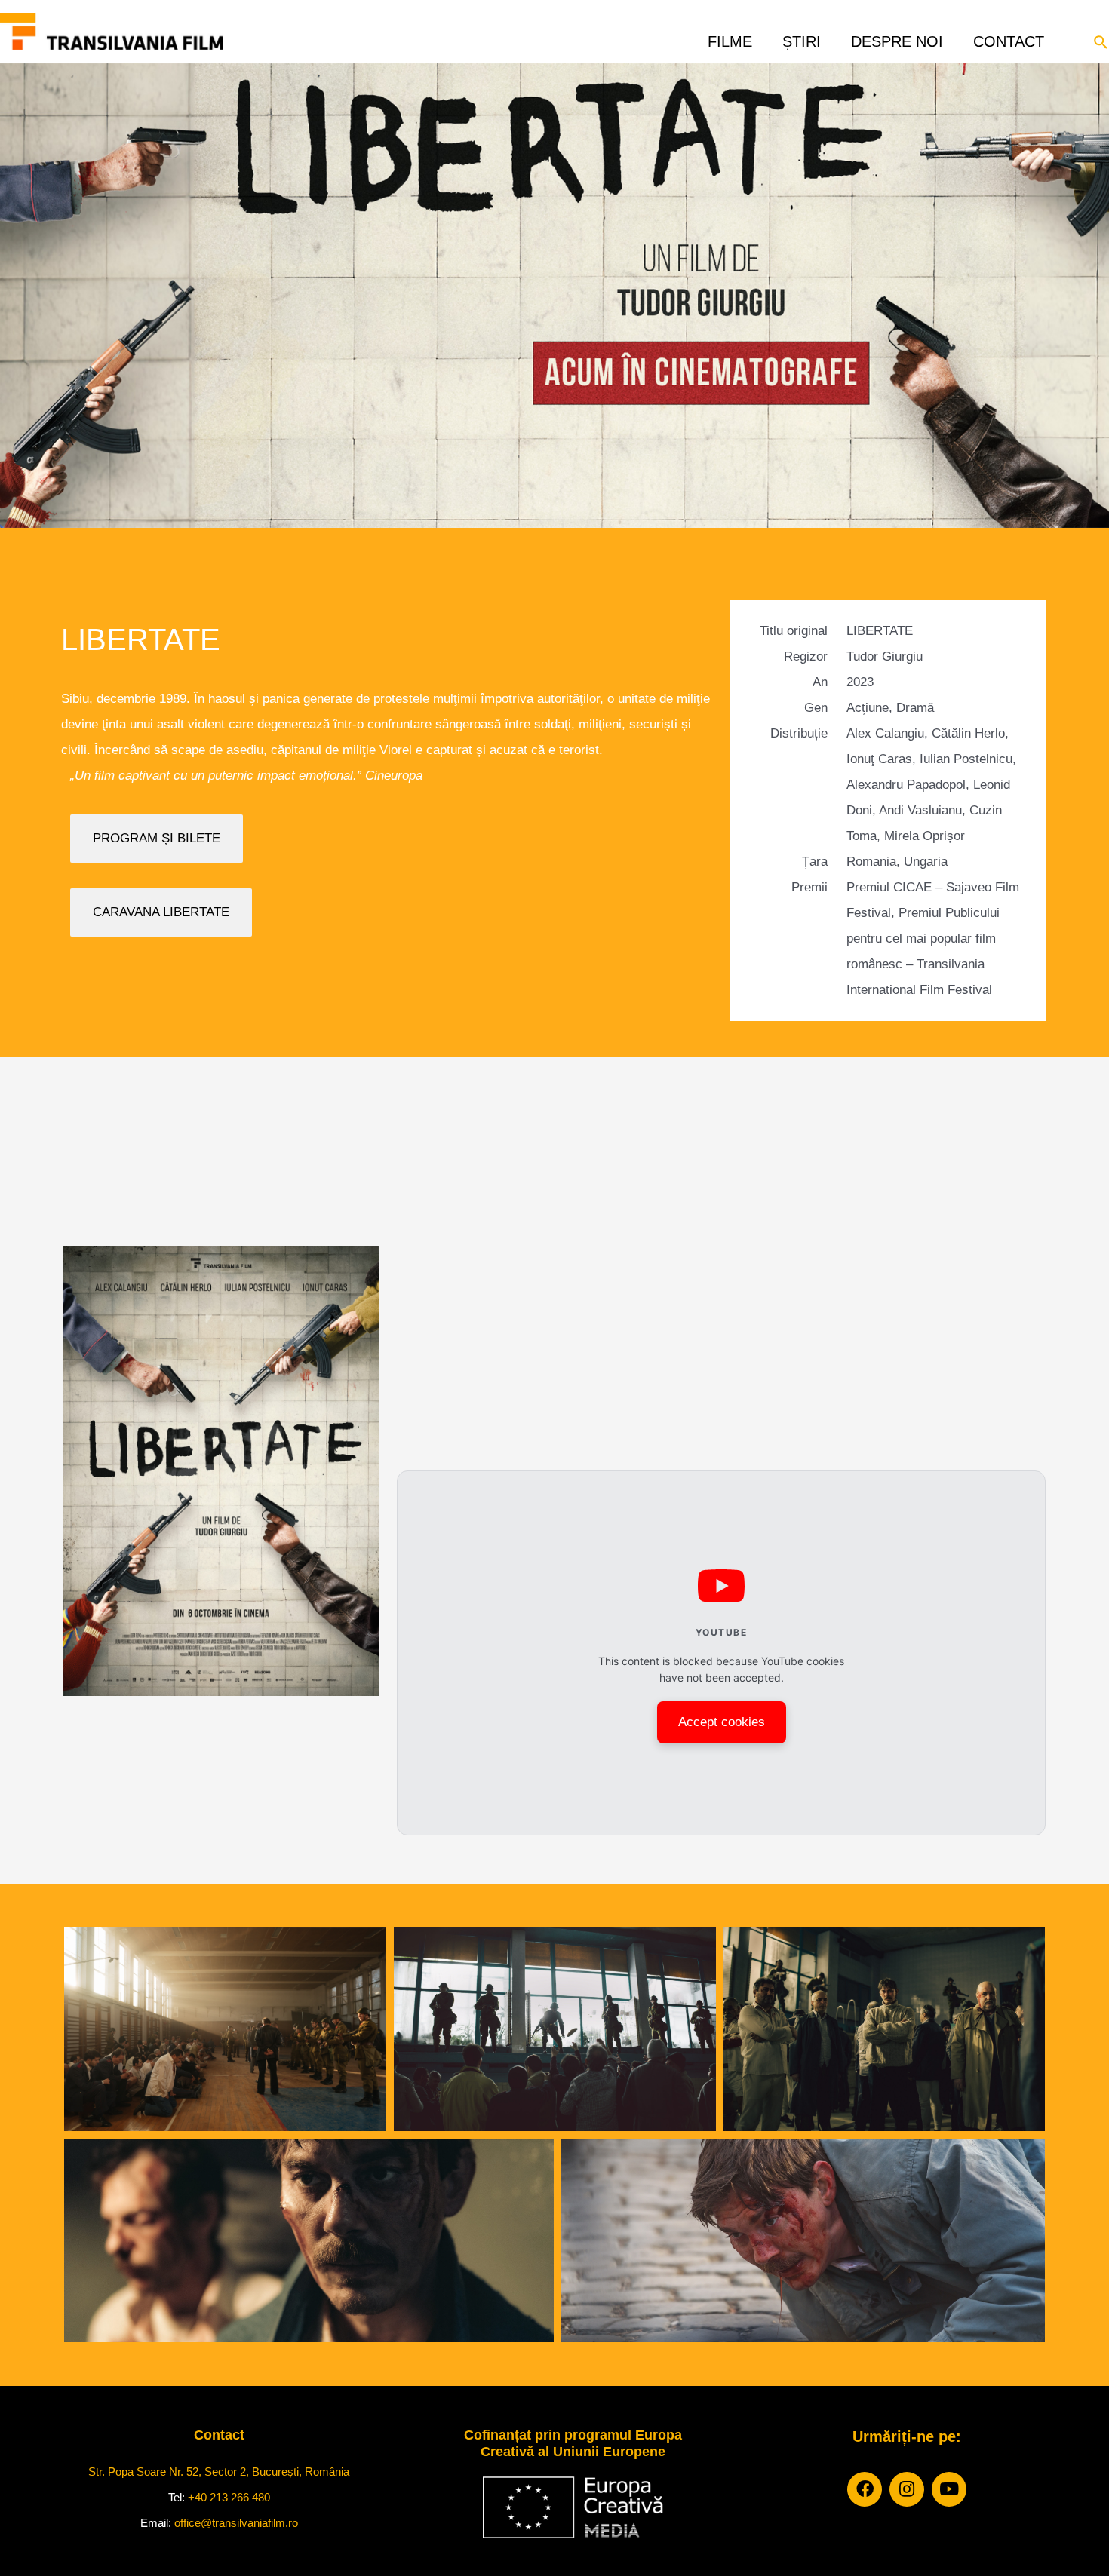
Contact (1009, 37)
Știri (802, 37)
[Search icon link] (1101, 41)
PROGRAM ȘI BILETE (157, 838)
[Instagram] (907, 2489)
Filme (730, 37)
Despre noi (897, 37)
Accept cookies (722, 1722)
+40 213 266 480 (229, 2497)
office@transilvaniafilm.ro (236, 2523)
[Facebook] (865, 2489)
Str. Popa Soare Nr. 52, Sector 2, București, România (219, 2472)
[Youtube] (949, 2489)
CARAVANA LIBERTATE (161, 912)
